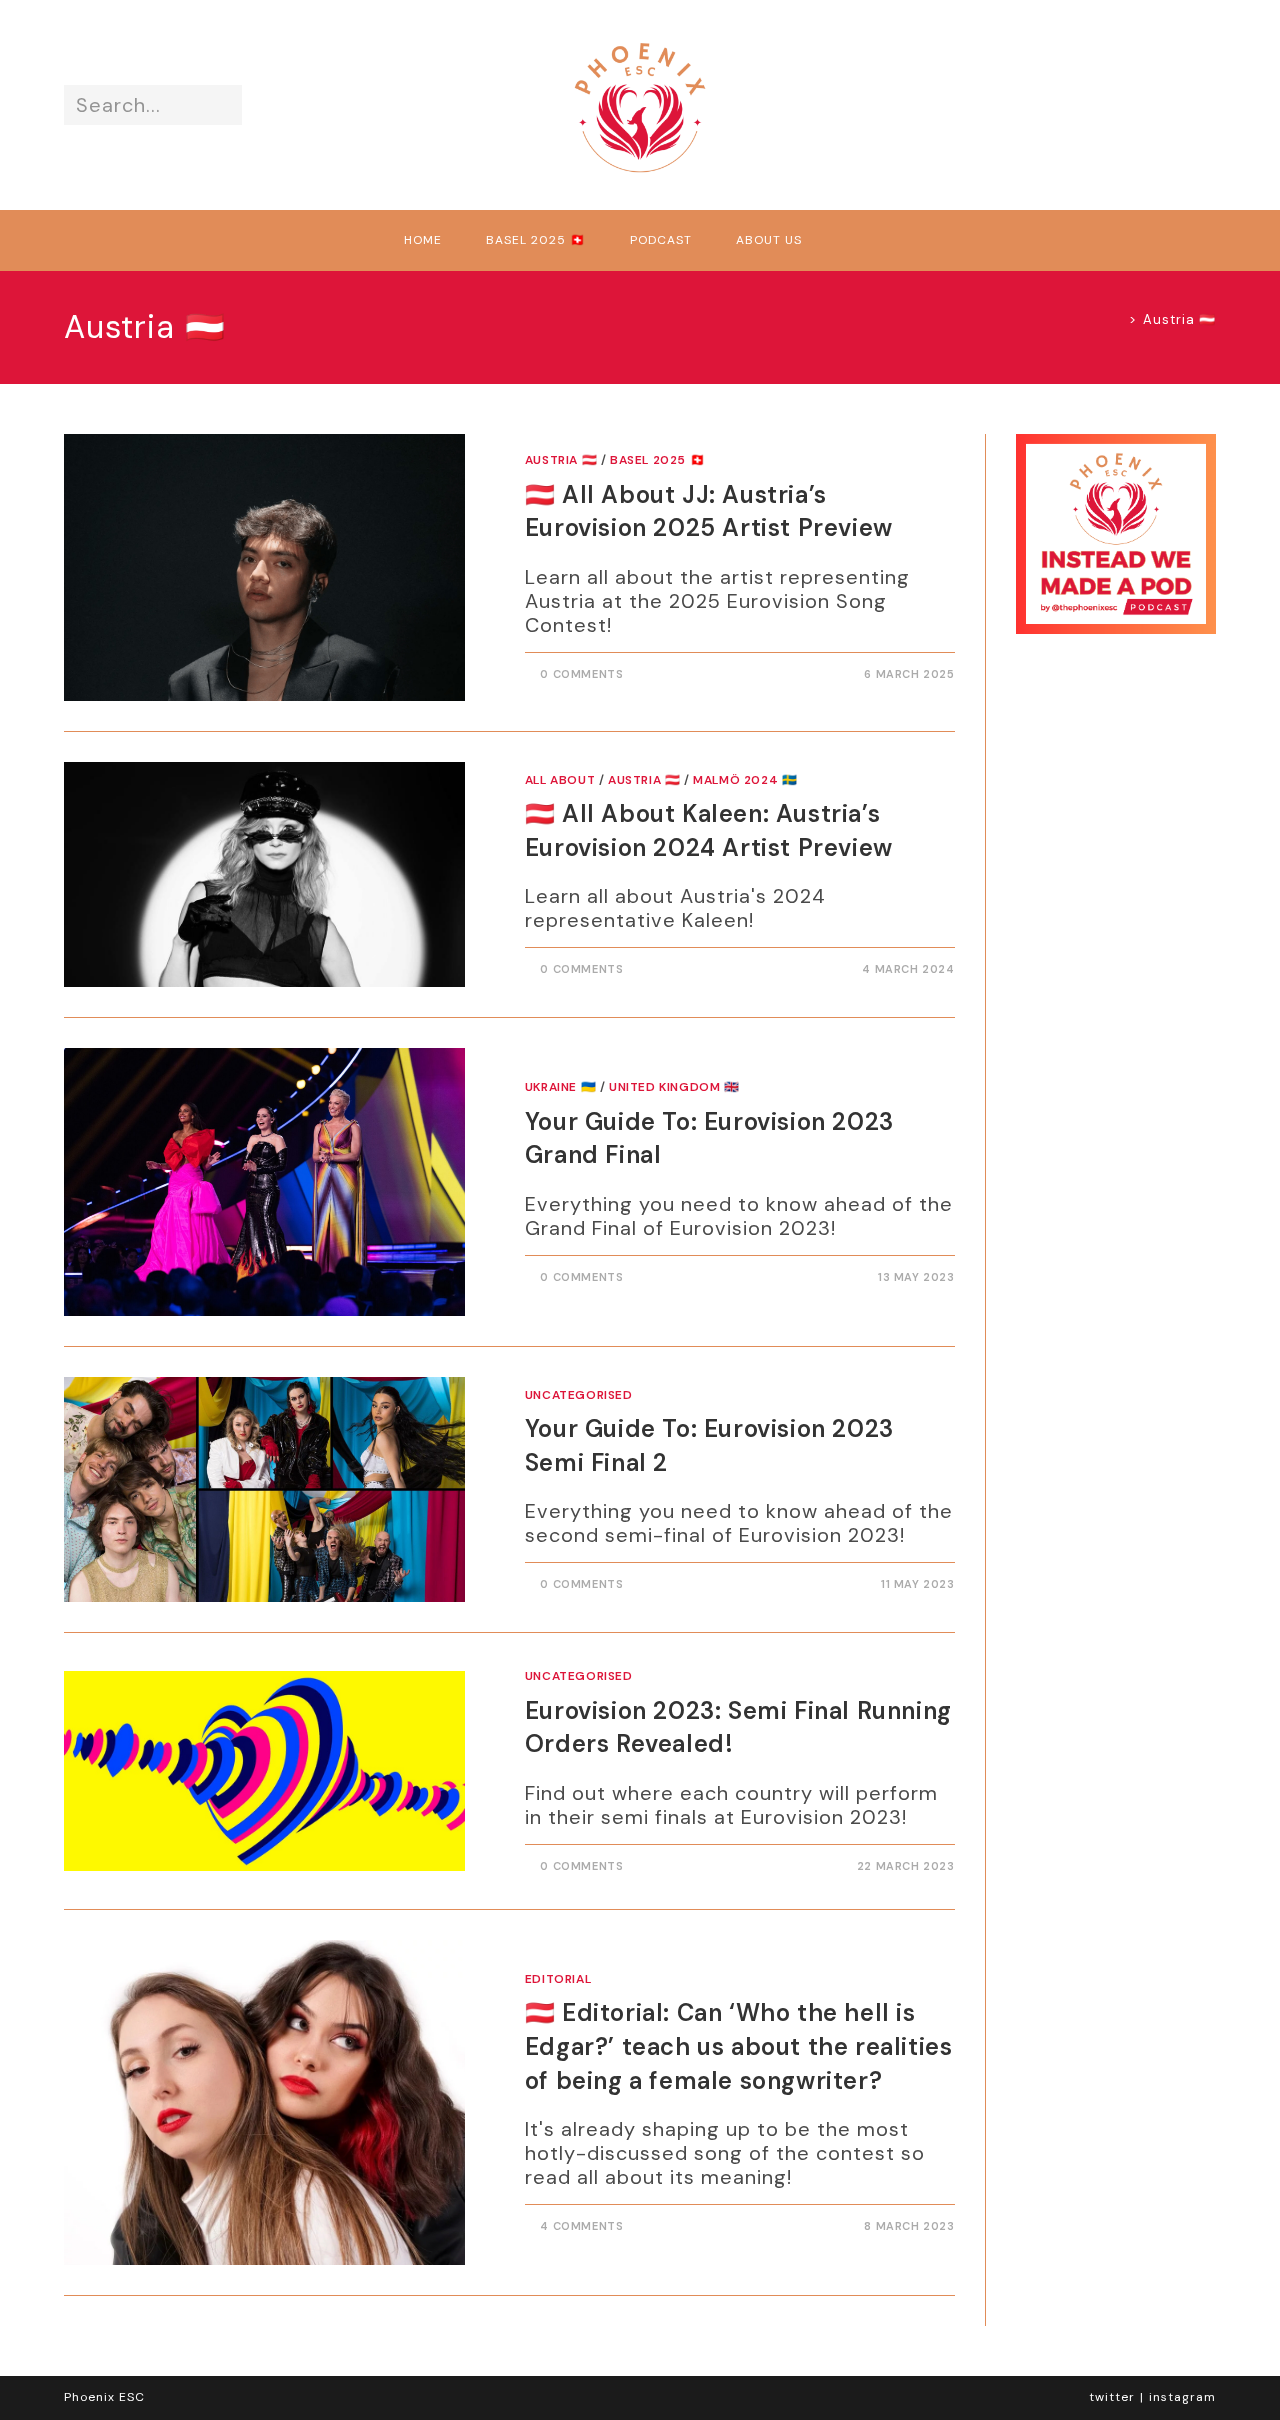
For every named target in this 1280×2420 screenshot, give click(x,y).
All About (560, 780)
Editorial (558, 1979)
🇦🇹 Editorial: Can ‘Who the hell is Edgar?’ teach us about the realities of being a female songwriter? (739, 2046)
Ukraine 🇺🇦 (560, 1087)
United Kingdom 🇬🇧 (674, 1087)
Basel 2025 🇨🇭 (657, 460)
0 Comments (581, 674)
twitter (1112, 2397)
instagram (1182, 2397)
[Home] (1117, 319)
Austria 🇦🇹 (1179, 319)
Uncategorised (579, 1395)
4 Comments (581, 2226)
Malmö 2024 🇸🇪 (745, 780)
